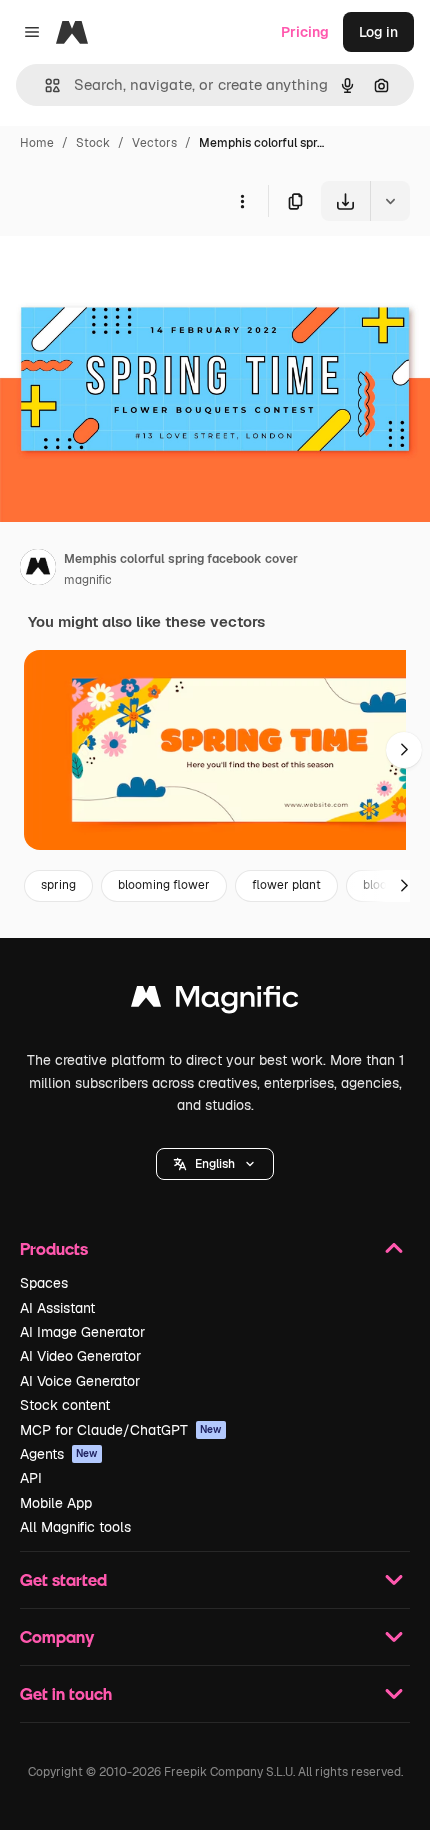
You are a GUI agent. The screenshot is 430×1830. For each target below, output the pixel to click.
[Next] (404, 750)
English (215, 1164)
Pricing (305, 32)
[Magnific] (215, 1001)
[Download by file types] (390, 201)
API (31, 1478)
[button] (215, 1164)
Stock (93, 143)
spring (58, 885)
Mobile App (56, 1503)
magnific (88, 580)
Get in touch (66, 1693)
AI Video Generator (80, 1356)
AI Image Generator (82, 1332)
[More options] (242, 201)
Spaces (44, 1283)
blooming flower (164, 885)
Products (54, 1248)
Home (37, 143)
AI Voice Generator (80, 1381)
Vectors (154, 143)
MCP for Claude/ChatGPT (121, 1430)
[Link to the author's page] (38, 570)
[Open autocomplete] (44, 85)
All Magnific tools (75, 1527)
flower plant (286, 885)
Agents (59, 1454)
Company (57, 1636)
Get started (63, 1579)
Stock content (65, 1405)
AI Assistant (57, 1308)
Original (128, 267)
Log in (378, 32)
